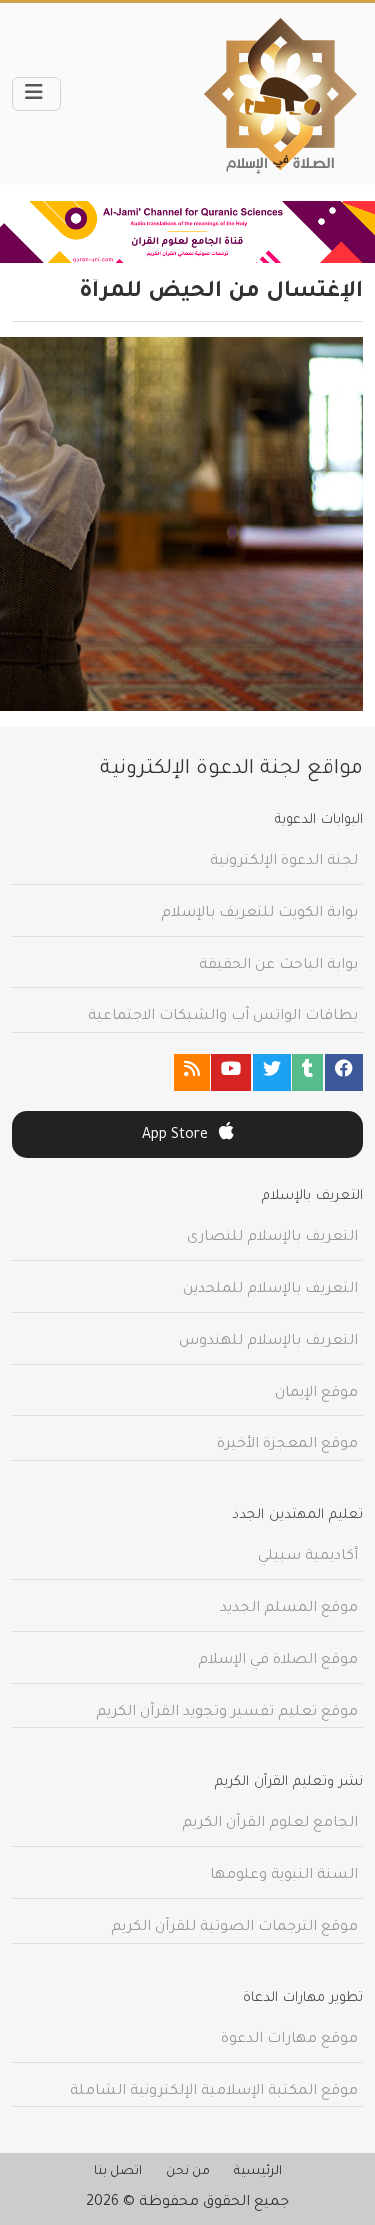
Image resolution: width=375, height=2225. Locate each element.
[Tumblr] (307, 1072)
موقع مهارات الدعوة (289, 2040)
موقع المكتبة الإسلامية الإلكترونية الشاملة (214, 2092)
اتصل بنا (118, 2172)
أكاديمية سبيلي (308, 1557)
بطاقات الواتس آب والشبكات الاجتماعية (223, 1017)
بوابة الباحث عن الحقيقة (278, 966)
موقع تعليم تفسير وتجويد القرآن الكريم (227, 1713)
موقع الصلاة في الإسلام (278, 1661)
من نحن (188, 2172)
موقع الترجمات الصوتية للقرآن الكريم (234, 1928)
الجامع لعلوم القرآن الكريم (270, 1824)
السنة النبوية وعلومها (284, 1876)
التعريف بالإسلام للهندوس (268, 1342)
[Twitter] (272, 1072)
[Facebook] (344, 1072)
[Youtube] (231, 1072)
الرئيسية (258, 2172)
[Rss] (192, 1072)
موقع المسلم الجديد (289, 1609)
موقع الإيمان (316, 1394)
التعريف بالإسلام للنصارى (272, 1238)
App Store (177, 1136)
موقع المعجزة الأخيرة (287, 1445)
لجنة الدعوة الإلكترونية (284, 862)
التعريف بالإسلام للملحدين (270, 1290)
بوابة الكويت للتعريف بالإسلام (259, 914)
